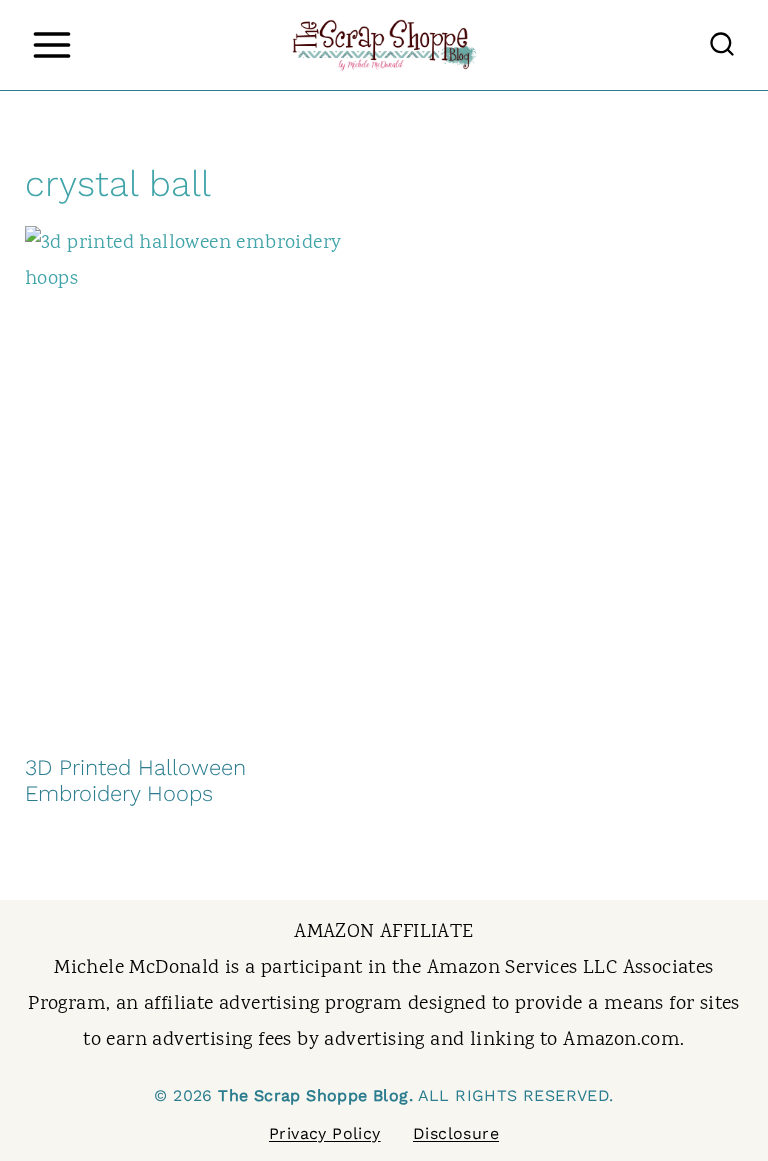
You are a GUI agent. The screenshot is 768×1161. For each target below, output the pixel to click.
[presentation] (194, 480)
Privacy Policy (325, 1133)
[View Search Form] (722, 45)
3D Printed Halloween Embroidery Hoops (135, 780)
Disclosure (456, 1133)
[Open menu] (51, 44)
